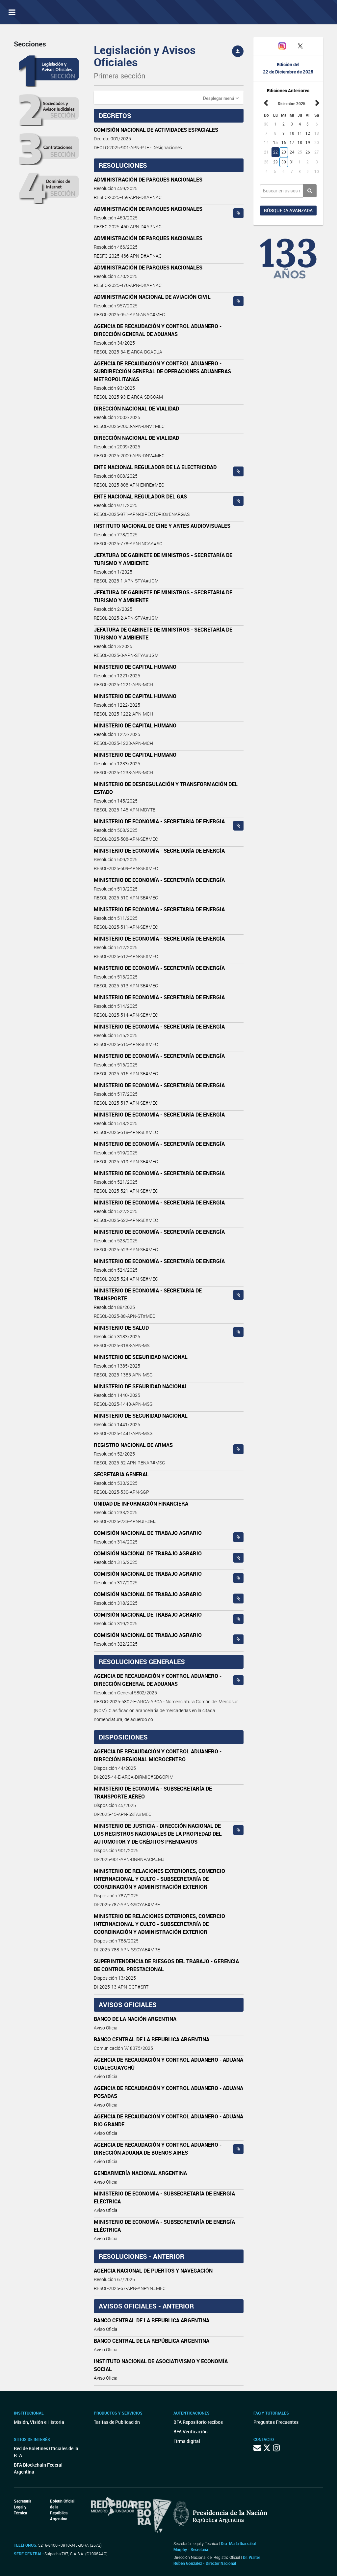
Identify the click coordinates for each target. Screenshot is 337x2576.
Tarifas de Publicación (117, 2422)
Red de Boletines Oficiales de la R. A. (46, 2452)
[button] (221, 98)
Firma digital (187, 2441)
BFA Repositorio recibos (198, 2422)
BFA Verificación (191, 2432)
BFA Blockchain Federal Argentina (38, 2468)
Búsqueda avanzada (288, 210)
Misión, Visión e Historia (39, 2422)
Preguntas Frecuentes (276, 2422)
